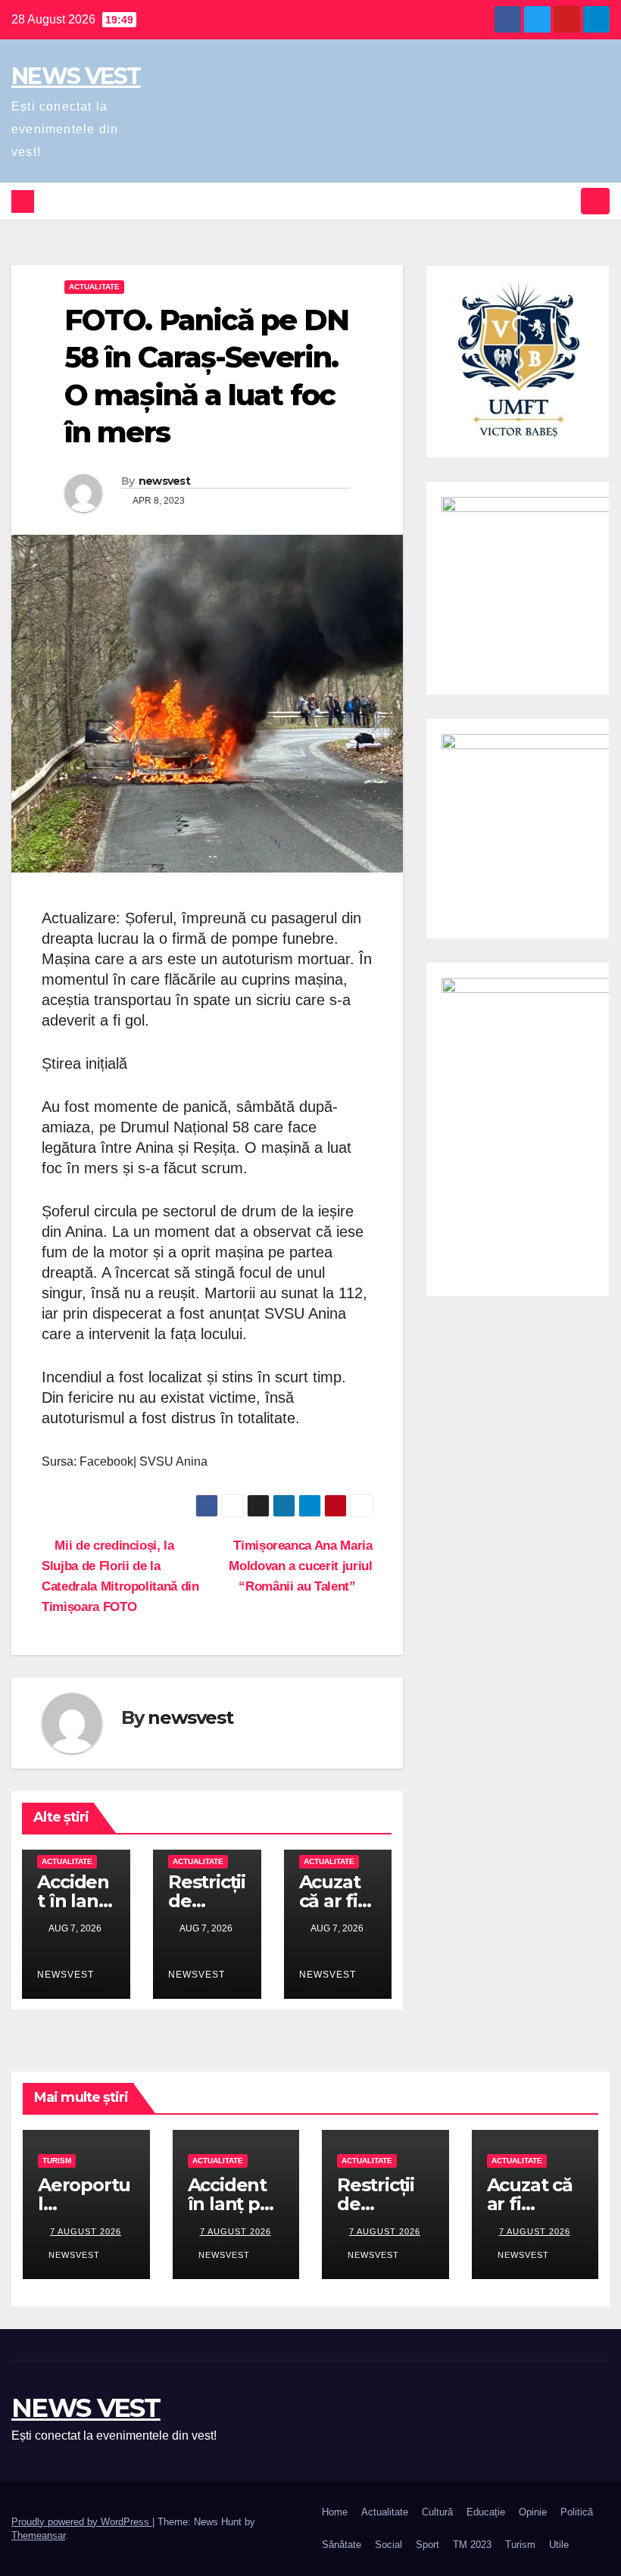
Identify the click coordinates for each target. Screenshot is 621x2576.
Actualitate (94, 287)
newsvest (164, 481)
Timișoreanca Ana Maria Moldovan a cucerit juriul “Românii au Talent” (300, 1566)
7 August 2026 (86, 2231)
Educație (486, 2512)
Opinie (533, 2512)
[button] (566, 201)
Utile (559, 2545)
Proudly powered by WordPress (82, 2522)
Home (335, 2512)
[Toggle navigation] (595, 201)
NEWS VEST (76, 76)
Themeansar (38, 2535)
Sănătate (342, 2545)
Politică (577, 2512)
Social (389, 2545)
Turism (57, 2161)
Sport (428, 2545)
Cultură (437, 2512)
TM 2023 (472, 2545)
